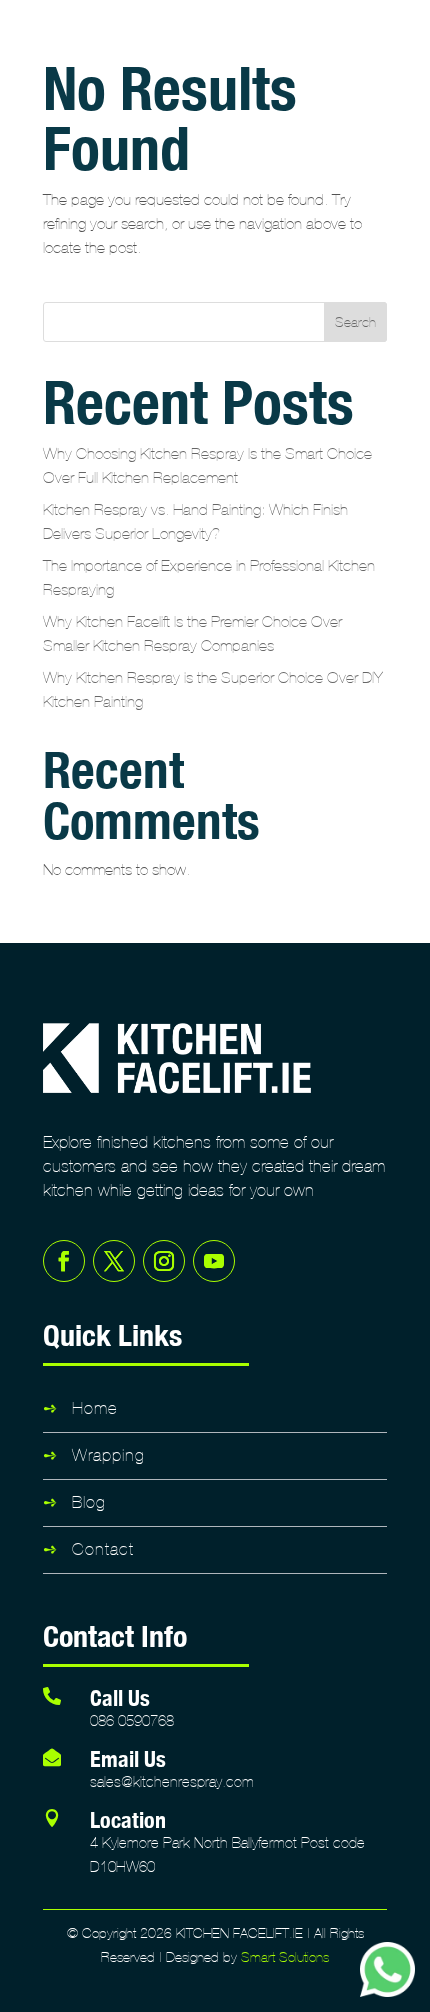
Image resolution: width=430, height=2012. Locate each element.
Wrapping (108, 1455)
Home (95, 1408)
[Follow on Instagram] (164, 1261)
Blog (89, 1502)
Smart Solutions (285, 1957)
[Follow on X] (114, 1261)
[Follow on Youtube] (214, 1261)
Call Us (120, 1697)
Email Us (128, 1758)
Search (355, 322)
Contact (103, 1549)
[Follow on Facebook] (64, 1261)
